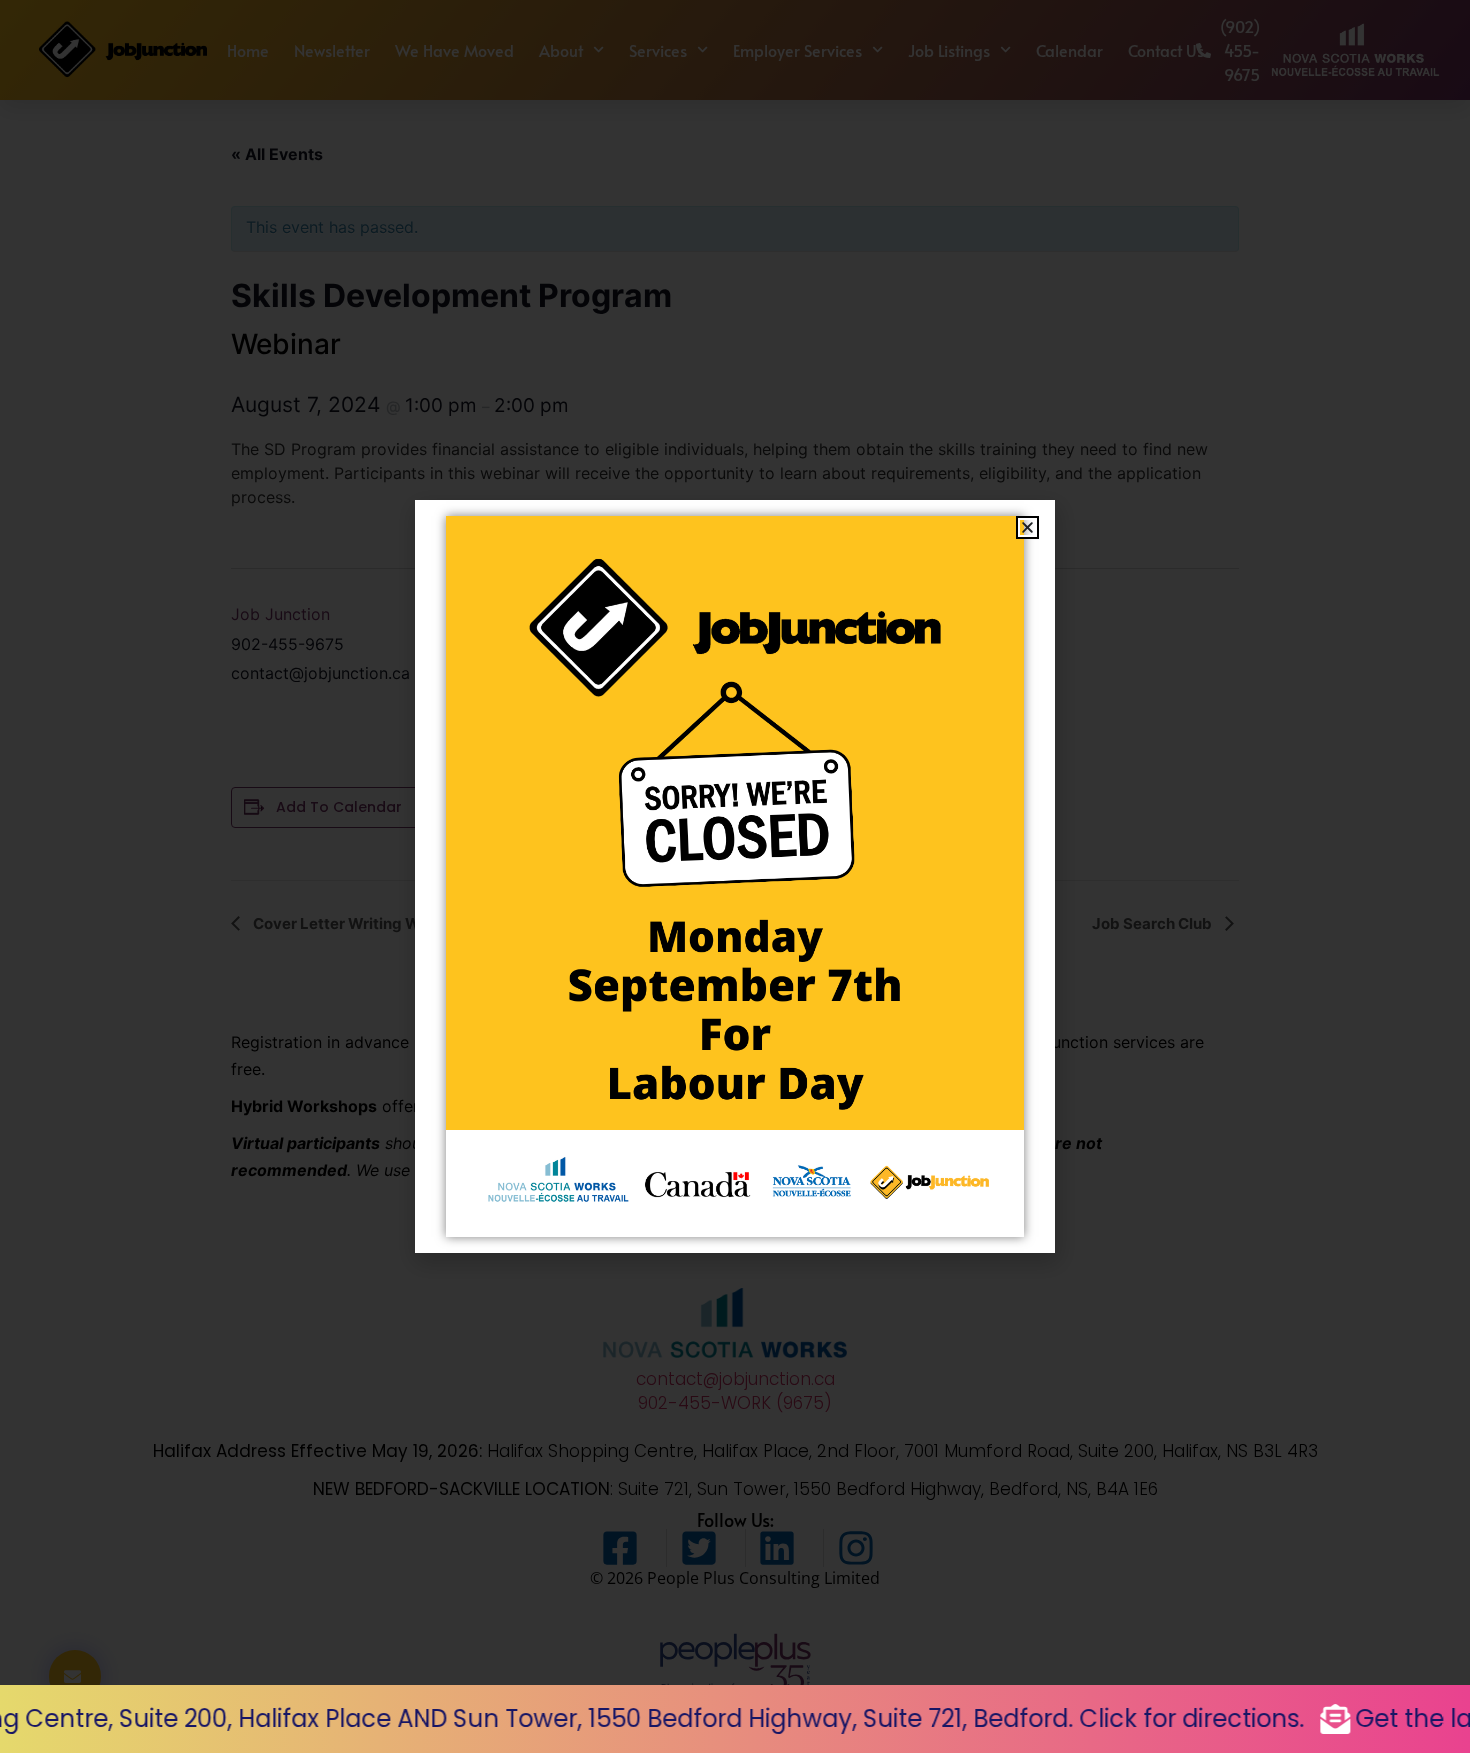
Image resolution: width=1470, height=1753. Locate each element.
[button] (1027, 527)
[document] (735, 876)
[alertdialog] (735, 1719)
